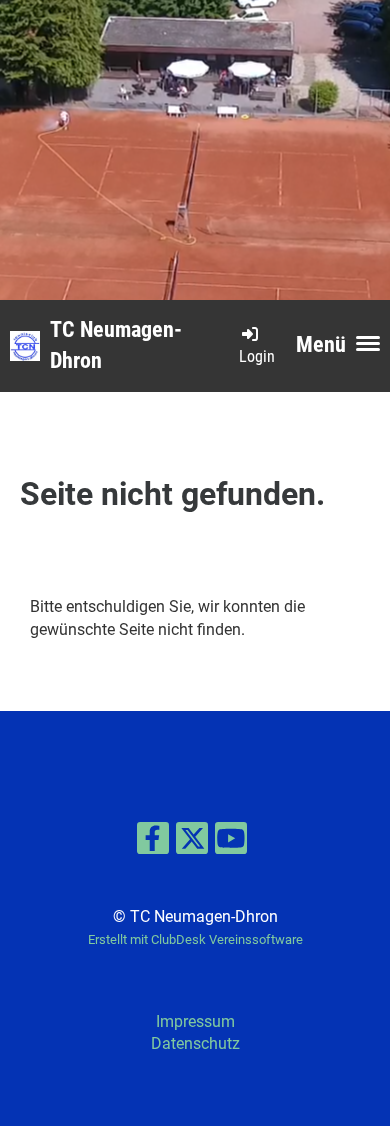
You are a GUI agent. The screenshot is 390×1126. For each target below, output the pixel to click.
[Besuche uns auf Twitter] (192, 843)
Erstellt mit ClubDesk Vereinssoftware (195, 939)
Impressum (195, 1021)
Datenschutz (195, 1043)
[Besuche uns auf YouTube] (231, 843)
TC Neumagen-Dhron (116, 345)
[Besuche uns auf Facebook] (153, 843)
